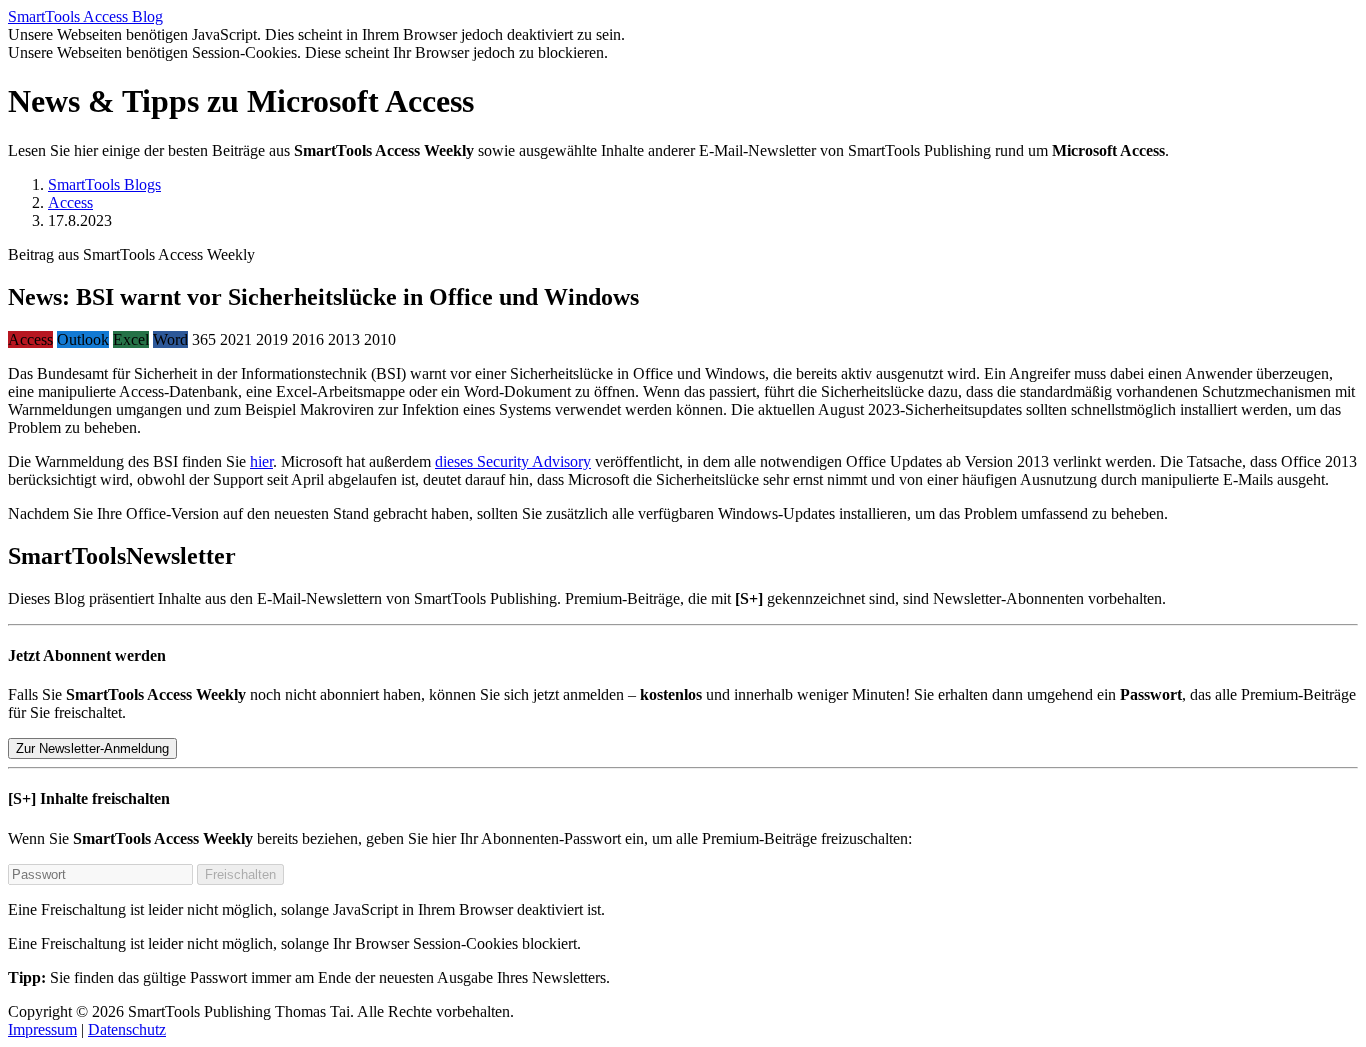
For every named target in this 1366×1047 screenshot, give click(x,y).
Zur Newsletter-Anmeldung (92, 748)
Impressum (42, 1029)
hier (261, 461)
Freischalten (240, 874)
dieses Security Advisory (513, 461)
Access (70, 202)
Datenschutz (127, 1029)
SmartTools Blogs (104, 184)
